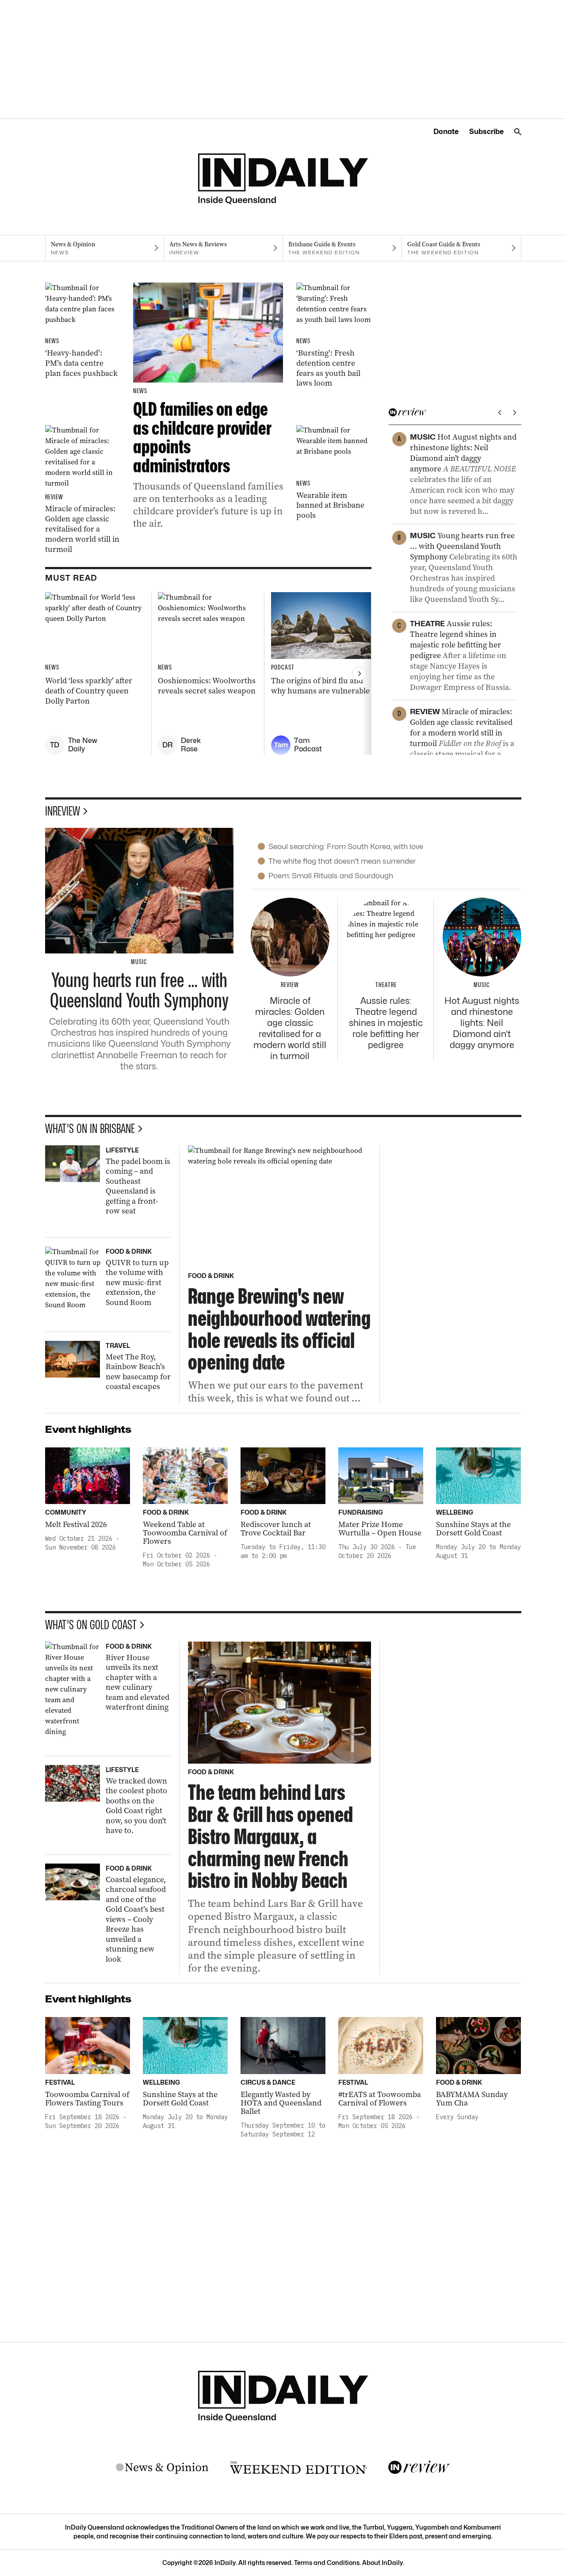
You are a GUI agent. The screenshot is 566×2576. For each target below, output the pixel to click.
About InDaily (382, 2563)
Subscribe (486, 132)
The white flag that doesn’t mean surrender (342, 861)
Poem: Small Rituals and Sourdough (331, 876)
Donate (446, 132)
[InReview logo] (419, 2468)
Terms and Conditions (327, 2563)
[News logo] (162, 2468)
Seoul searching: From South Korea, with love (346, 846)
